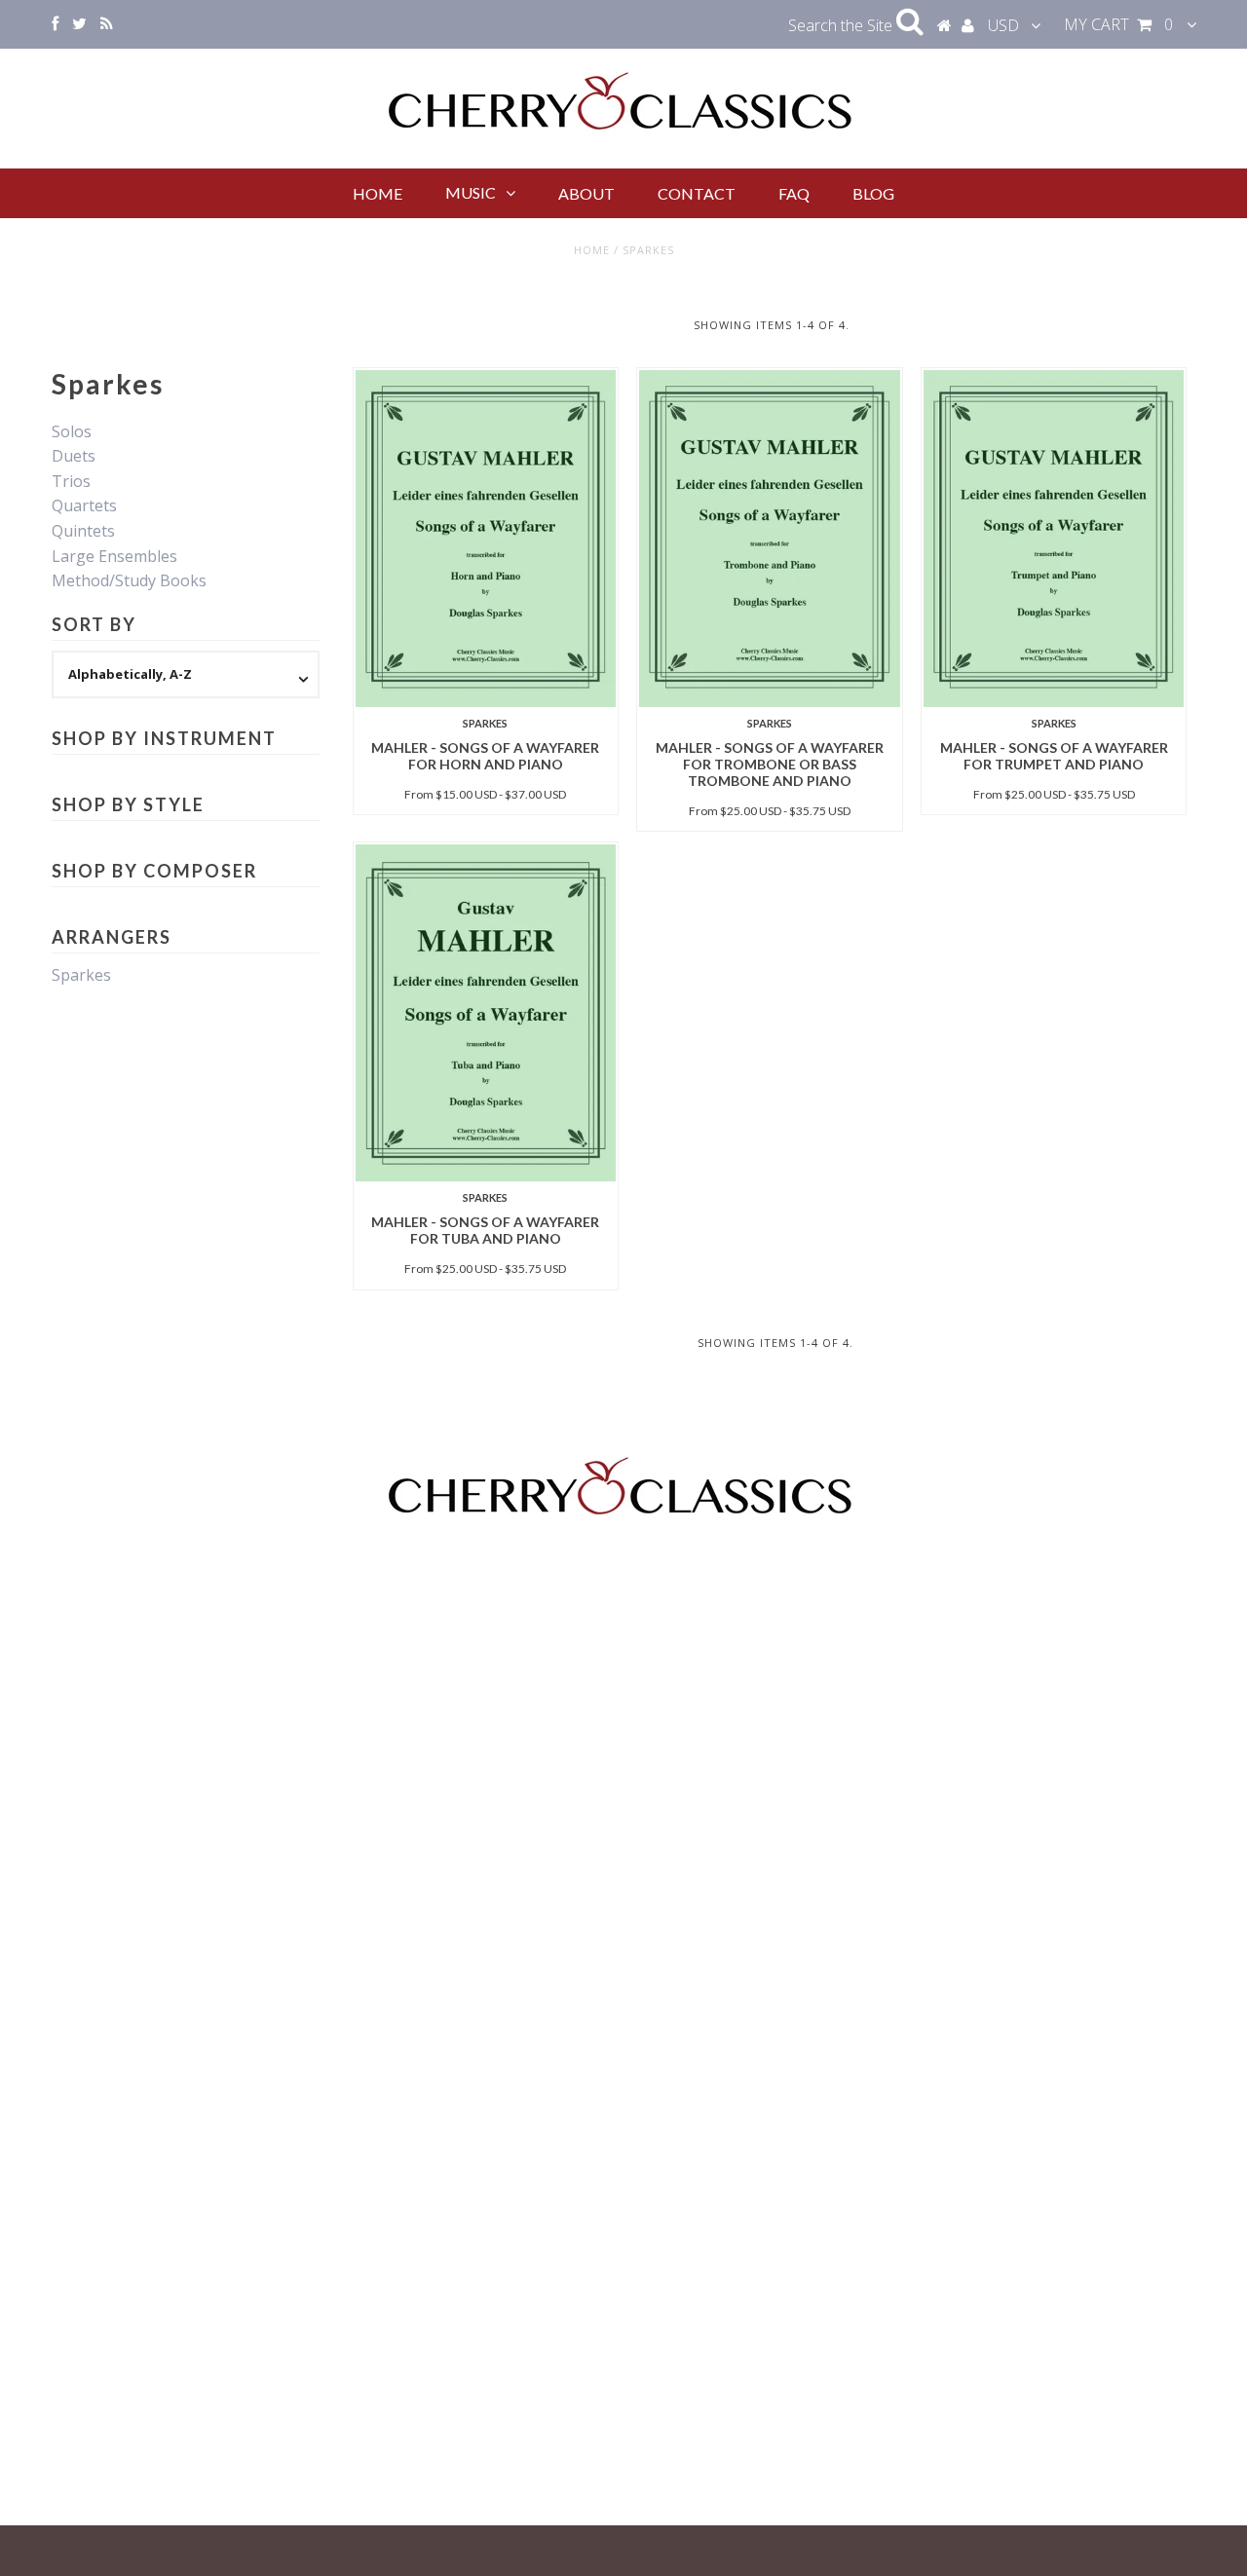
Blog (873, 193)
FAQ (794, 193)
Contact (697, 193)
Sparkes (81, 975)
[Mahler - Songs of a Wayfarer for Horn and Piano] (486, 539)
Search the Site (842, 25)
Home (378, 193)
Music (471, 192)
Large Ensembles (114, 556)
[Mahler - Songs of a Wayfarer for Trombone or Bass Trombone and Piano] (769, 539)
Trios (71, 481)
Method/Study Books (129, 580)
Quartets (84, 505)
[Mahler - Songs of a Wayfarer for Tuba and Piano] (486, 1013)
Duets (74, 456)
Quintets (83, 531)
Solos (72, 431)
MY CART (1118, 24)
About (586, 193)
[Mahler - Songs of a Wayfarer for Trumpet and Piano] (1054, 539)
